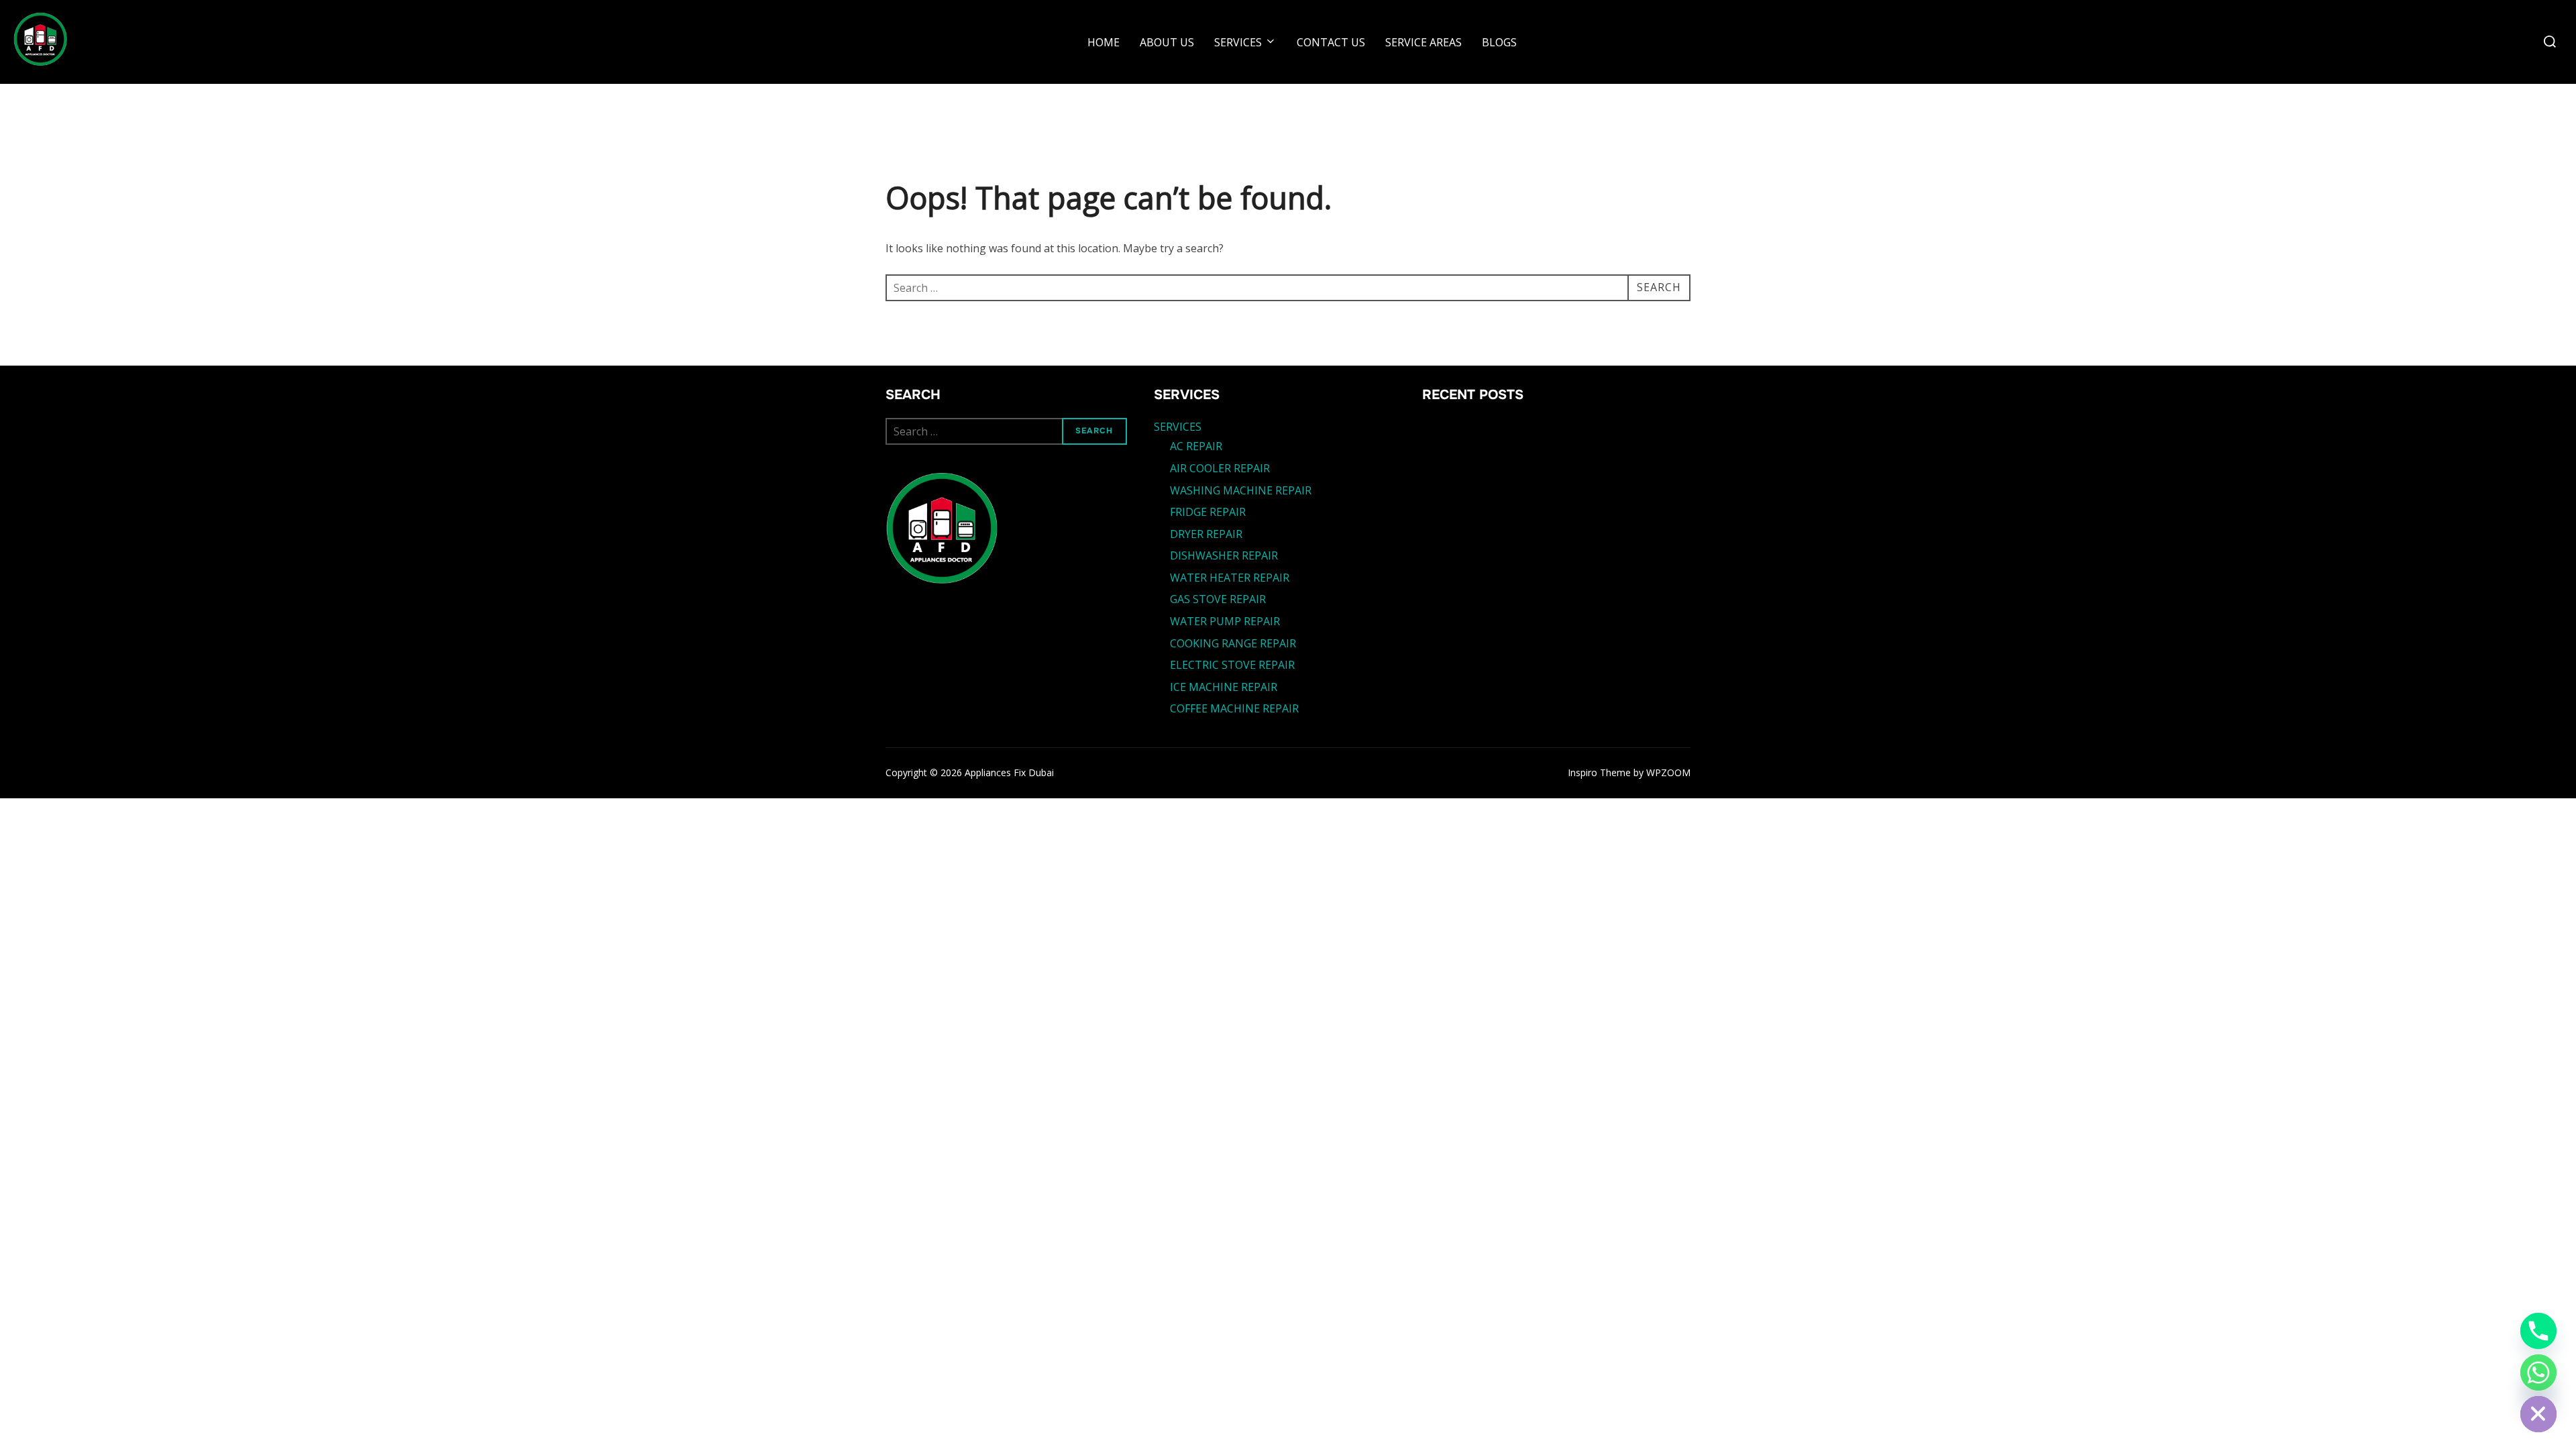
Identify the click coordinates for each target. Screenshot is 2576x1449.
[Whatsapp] (2538, 1373)
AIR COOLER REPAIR (1220, 468)
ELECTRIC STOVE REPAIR (1232, 665)
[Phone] (2538, 1331)
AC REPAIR (1196, 446)
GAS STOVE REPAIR (1218, 599)
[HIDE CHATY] (2538, 1414)
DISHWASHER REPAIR (1224, 555)
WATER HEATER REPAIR (1230, 578)
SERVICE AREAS (1424, 42)
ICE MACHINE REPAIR (1224, 687)
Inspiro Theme (1599, 772)
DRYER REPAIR (1206, 534)
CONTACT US (1331, 42)
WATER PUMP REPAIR (1225, 621)
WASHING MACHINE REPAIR (1241, 490)
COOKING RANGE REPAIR (1233, 643)
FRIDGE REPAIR (1208, 512)
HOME (1104, 42)
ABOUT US (1167, 42)
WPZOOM (1668, 772)
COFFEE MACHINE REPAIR (1234, 708)
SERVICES (1238, 42)
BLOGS (1499, 42)
